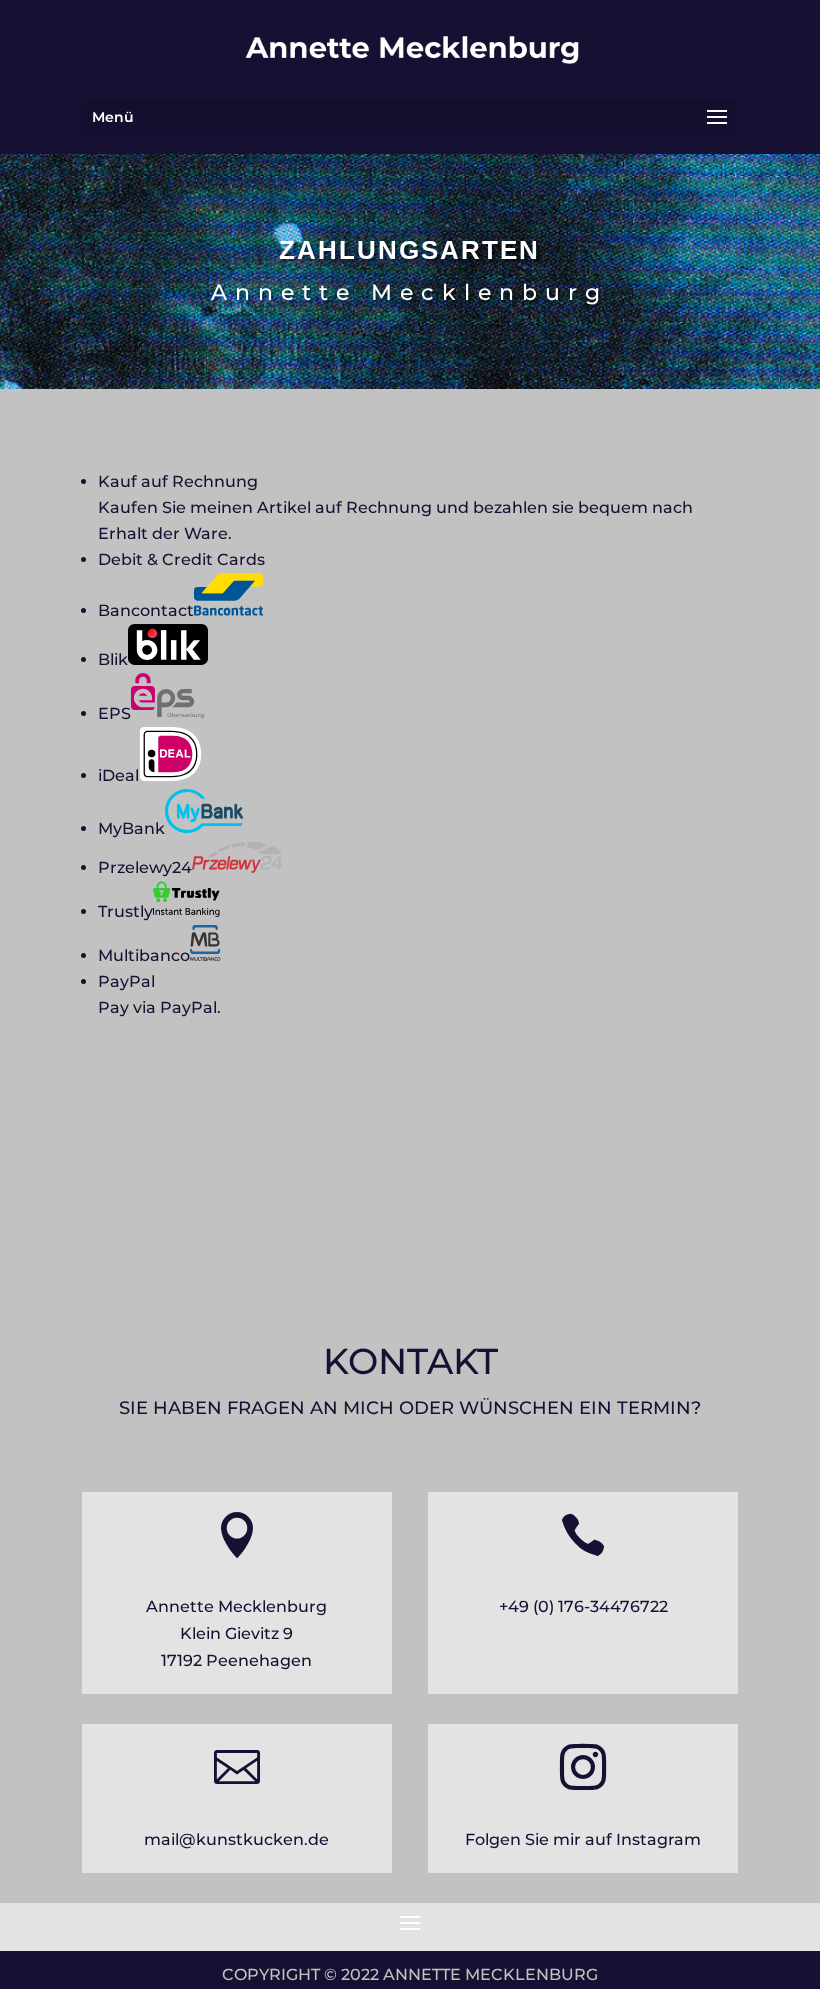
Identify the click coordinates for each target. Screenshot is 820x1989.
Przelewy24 (145, 867)
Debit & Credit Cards (181, 559)
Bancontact (146, 610)
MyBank (131, 828)
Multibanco (144, 955)
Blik (113, 659)
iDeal (118, 775)
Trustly (125, 911)
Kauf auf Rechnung (178, 481)
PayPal (126, 981)
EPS (114, 713)
